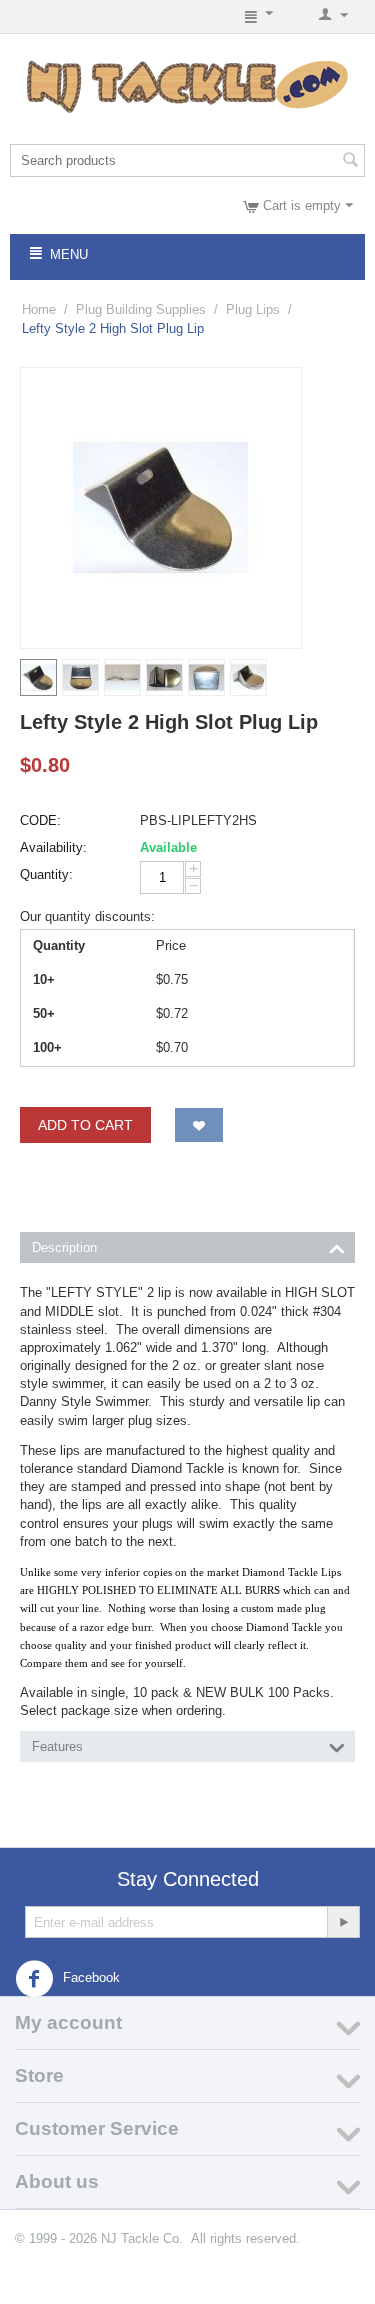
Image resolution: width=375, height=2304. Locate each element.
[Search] (350, 162)
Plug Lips (253, 309)
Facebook (89, 1978)
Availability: (53, 847)
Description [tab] (64, 1247)
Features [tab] (57, 1746)
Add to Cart (85, 1125)
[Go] (343, 1922)
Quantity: (46, 874)
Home (39, 309)
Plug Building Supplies (141, 309)
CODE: (40, 820)
